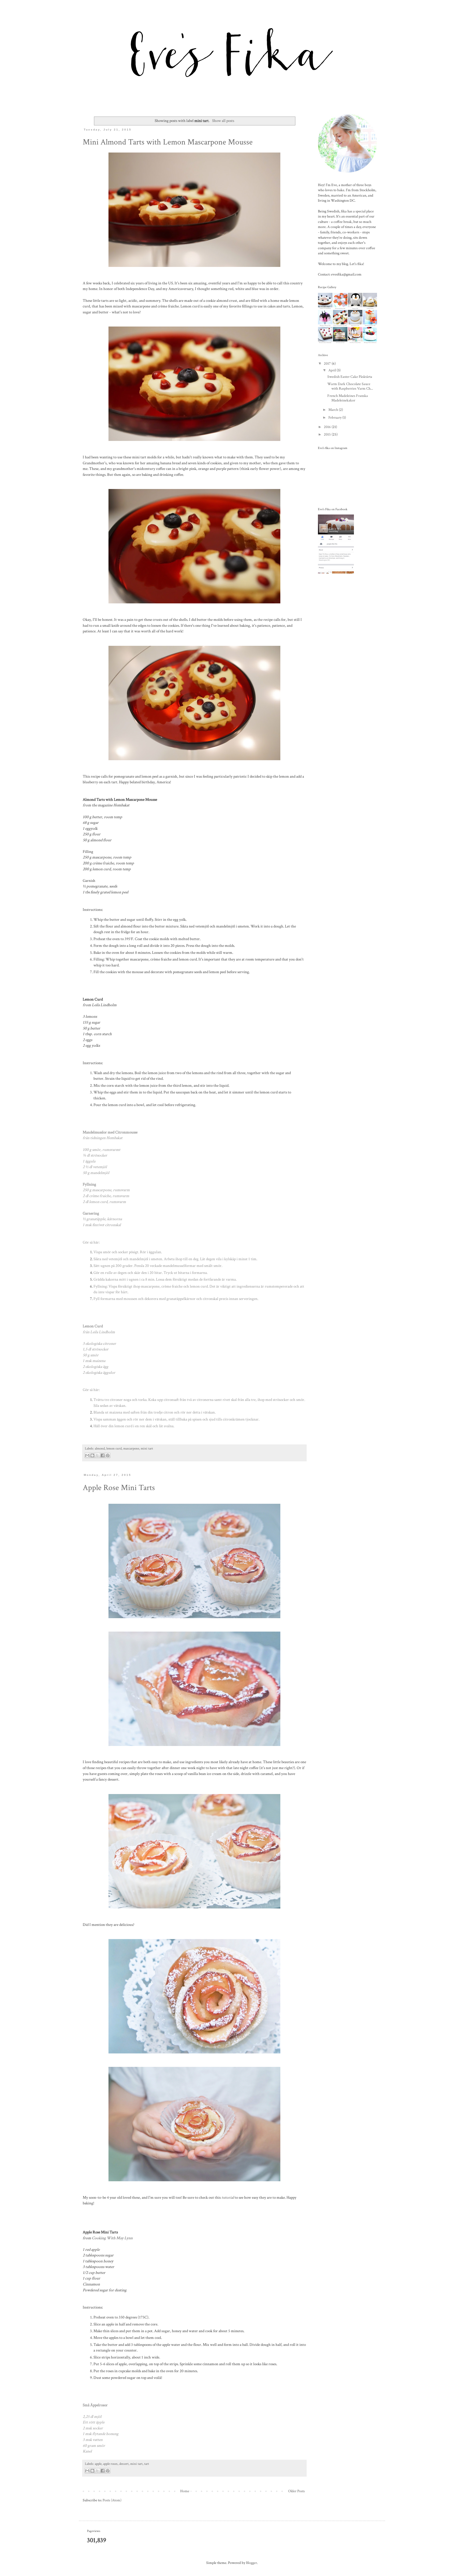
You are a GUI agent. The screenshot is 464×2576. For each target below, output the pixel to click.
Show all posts (223, 121)
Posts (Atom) (112, 2500)
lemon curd (114, 1448)
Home (185, 2491)
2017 (328, 364)
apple (98, 2464)
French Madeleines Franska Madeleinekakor (348, 398)
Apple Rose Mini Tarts (119, 1488)
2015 (328, 434)
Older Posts (296, 2491)
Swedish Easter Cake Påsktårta (350, 377)
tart (147, 2464)
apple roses (110, 2464)
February (335, 418)
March (334, 410)
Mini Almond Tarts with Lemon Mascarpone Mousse (168, 142)
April (333, 370)
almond (100, 1448)
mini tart (147, 1448)
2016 (328, 427)
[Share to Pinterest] (108, 1455)
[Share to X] (97, 1455)
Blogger (251, 2563)
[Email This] (87, 1455)
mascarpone (131, 1448)
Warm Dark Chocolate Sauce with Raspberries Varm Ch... (350, 386)
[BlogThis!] (92, 1455)
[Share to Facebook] (103, 1455)
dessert (124, 2464)
